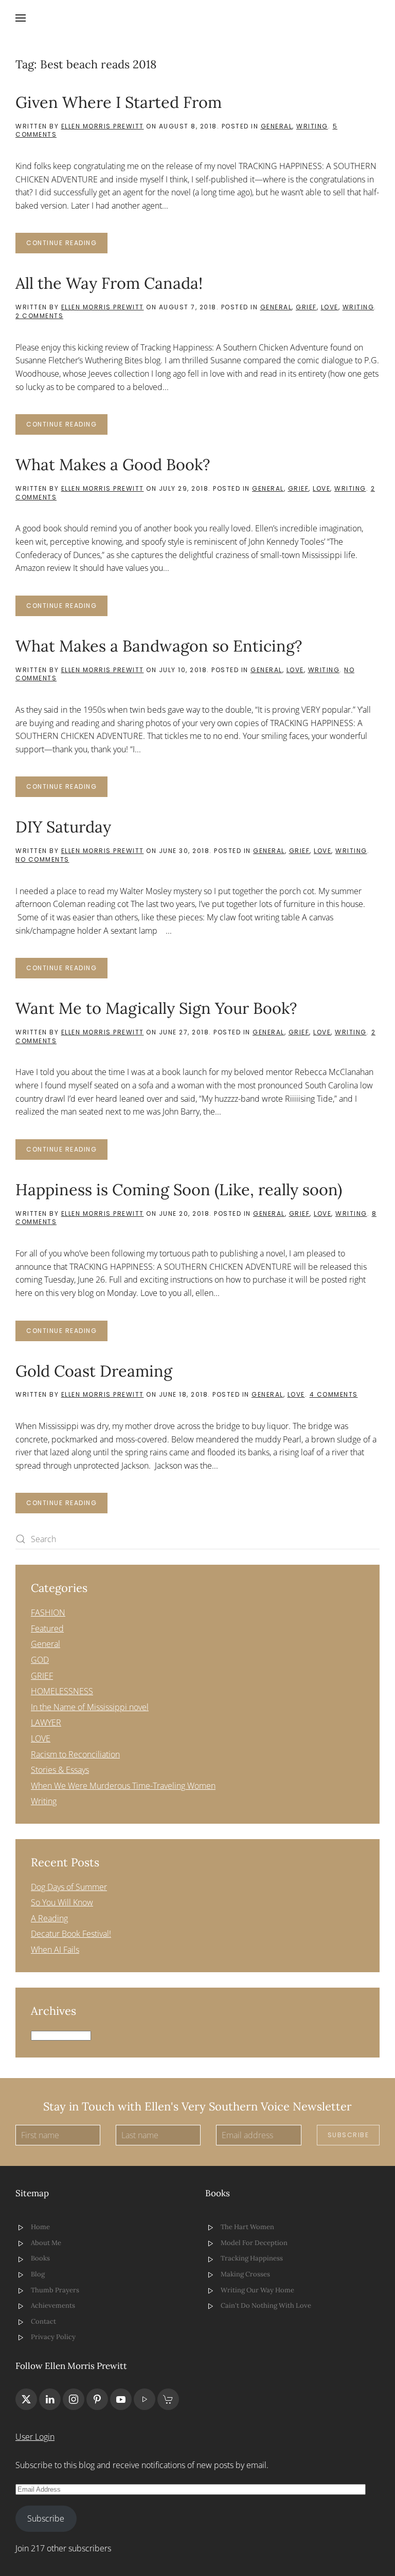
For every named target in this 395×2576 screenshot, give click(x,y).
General (277, 126)
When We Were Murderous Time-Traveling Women (123, 1786)
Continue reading (61, 243)
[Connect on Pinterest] (97, 2399)
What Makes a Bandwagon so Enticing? (159, 646)
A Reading (49, 1918)
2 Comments (39, 316)
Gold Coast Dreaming (94, 1371)
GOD (40, 1660)
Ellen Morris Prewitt (103, 126)
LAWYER (46, 1722)
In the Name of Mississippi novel (90, 1707)
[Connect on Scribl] (168, 2399)
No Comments (42, 859)
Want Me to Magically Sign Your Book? (156, 1008)
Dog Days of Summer (69, 1887)
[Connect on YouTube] (121, 2399)
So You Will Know (62, 1902)
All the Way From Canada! (109, 283)
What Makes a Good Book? (113, 464)
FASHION (48, 1613)
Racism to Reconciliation (75, 1754)
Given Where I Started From (119, 102)
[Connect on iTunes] (145, 2399)
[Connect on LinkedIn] (50, 2399)
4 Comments (334, 1394)
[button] (21, 18)
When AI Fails (55, 1950)
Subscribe (348, 2135)
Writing (312, 126)
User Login (35, 2437)
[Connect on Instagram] (74, 2399)
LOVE (330, 307)
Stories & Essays (60, 1770)
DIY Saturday (63, 827)
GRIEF (306, 307)
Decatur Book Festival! (71, 1934)
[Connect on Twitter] (26, 2399)
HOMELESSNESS (62, 1691)
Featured (47, 1628)
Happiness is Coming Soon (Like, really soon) (179, 1189)
